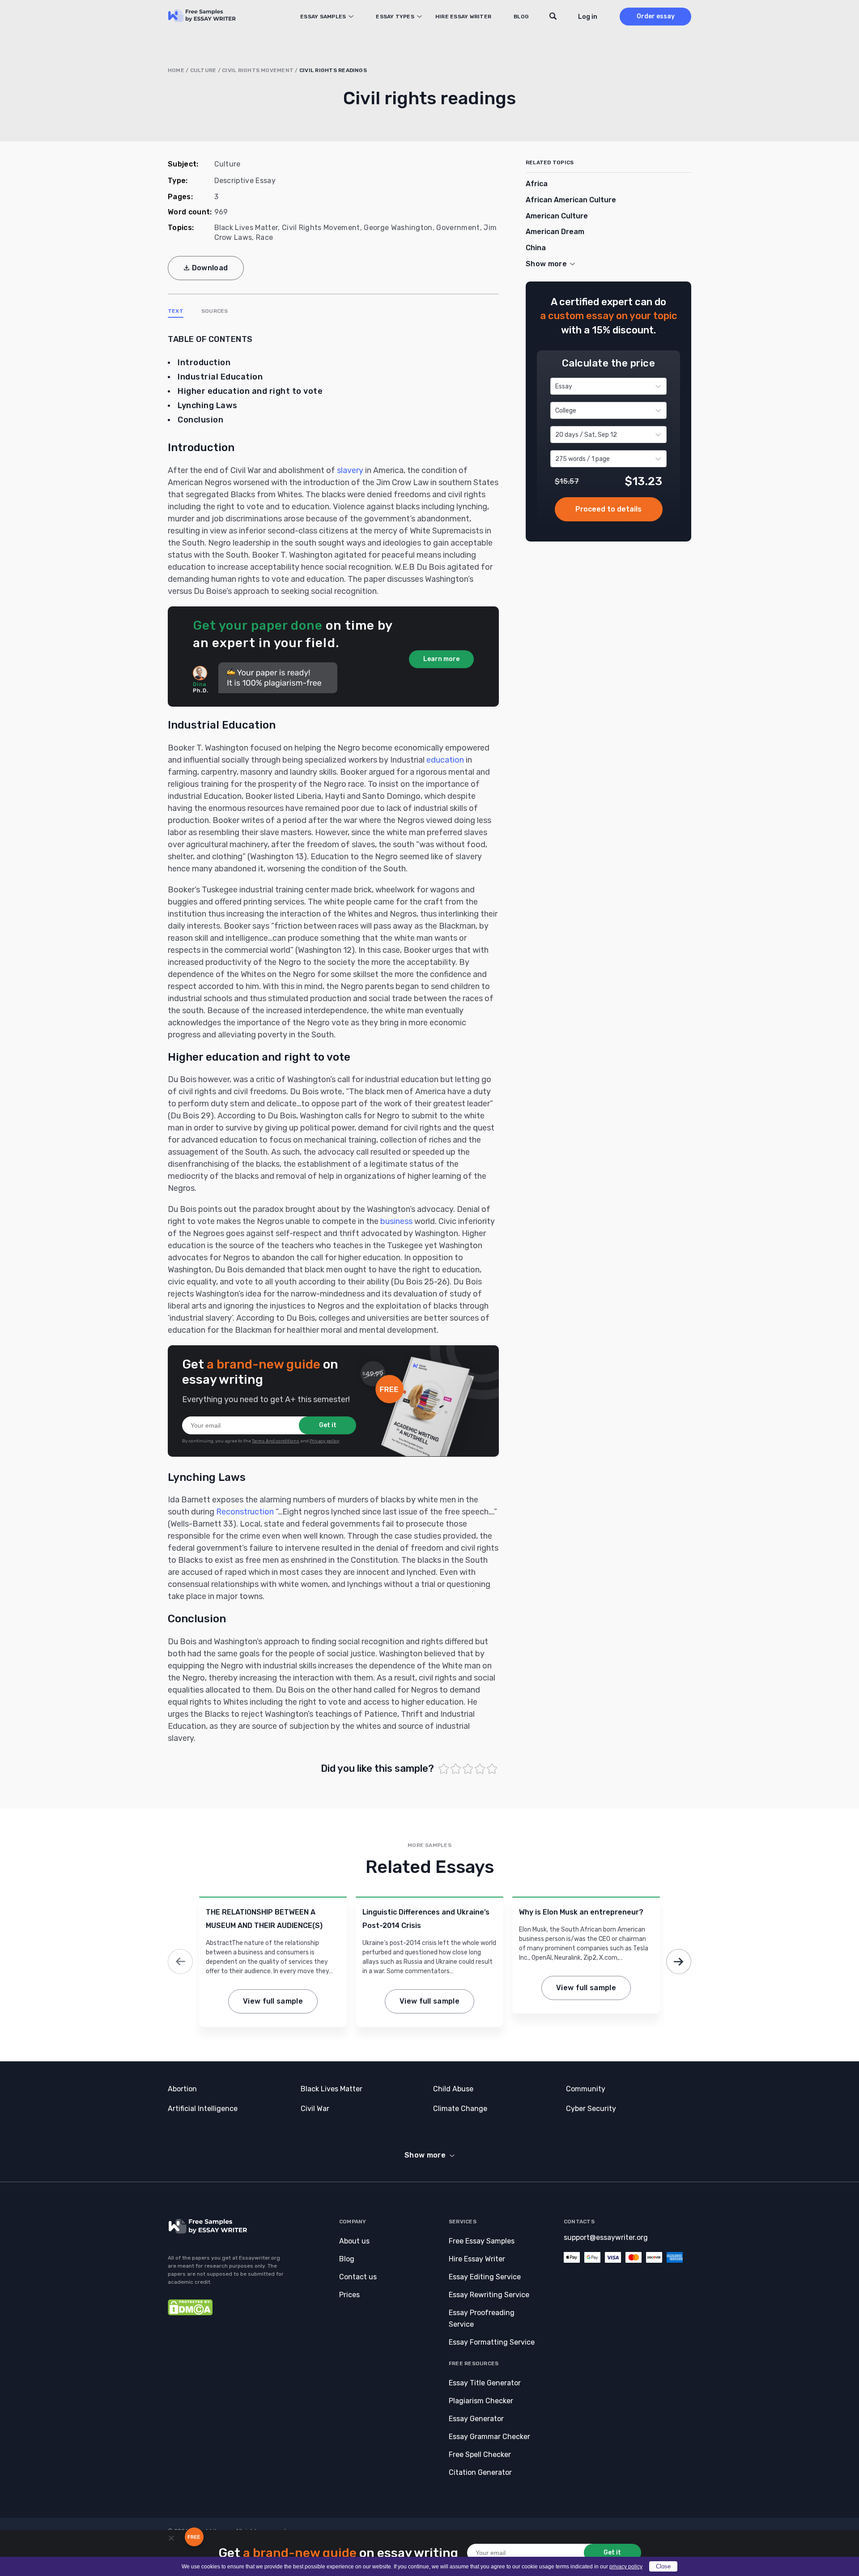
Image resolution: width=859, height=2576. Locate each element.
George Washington (398, 228)
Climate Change (460, 2109)
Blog (521, 17)
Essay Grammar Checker (489, 2437)
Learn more (441, 659)
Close (663, 2566)
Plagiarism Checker (481, 2401)
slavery (350, 470)
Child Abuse (453, 2089)
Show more (425, 2155)
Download (210, 268)
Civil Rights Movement (258, 70)
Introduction (204, 363)
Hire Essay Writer (463, 17)
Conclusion (200, 420)
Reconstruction (245, 1512)
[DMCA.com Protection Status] (190, 2313)
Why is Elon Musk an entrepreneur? (581, 1912)
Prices (349, 2295)
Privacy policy (325, 1441)
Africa (537, 184)
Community (586, 2089)
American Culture (557, 216)
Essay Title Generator (485, 2383)
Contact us (358, 2277)
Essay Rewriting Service (489, 2295)
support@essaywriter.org (606, 2237)
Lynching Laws (208, 405)
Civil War (315, 2109)
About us (354, 2241)
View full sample (273, 2001)
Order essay (656, 16)
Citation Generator (480, 2472)
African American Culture (571, 200)
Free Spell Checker (480, 2454)
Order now (609, 510)
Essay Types (395, 17)
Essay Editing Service (485, 2277)
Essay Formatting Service (492, 2342)
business (396, 1221)
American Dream (555, 232)
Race (264, 237)
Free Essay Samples (482, 2241)
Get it (328, 1425)
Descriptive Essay (245, 181)
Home (176, 70)
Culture (203, 70)
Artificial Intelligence (203, 2109)
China (536, 248)
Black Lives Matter (246, 228)
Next (679, 1962)
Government (458, 228)
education (445, 760)
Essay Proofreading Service (482, 2318)
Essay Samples (323, 17)
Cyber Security (591, 2109)
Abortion (182, 2089)
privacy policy (626, 2567)
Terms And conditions (276, 1441)
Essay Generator (476, 2419)
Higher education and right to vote (250, 391)
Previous (180, 1962)
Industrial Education (220, 377)
